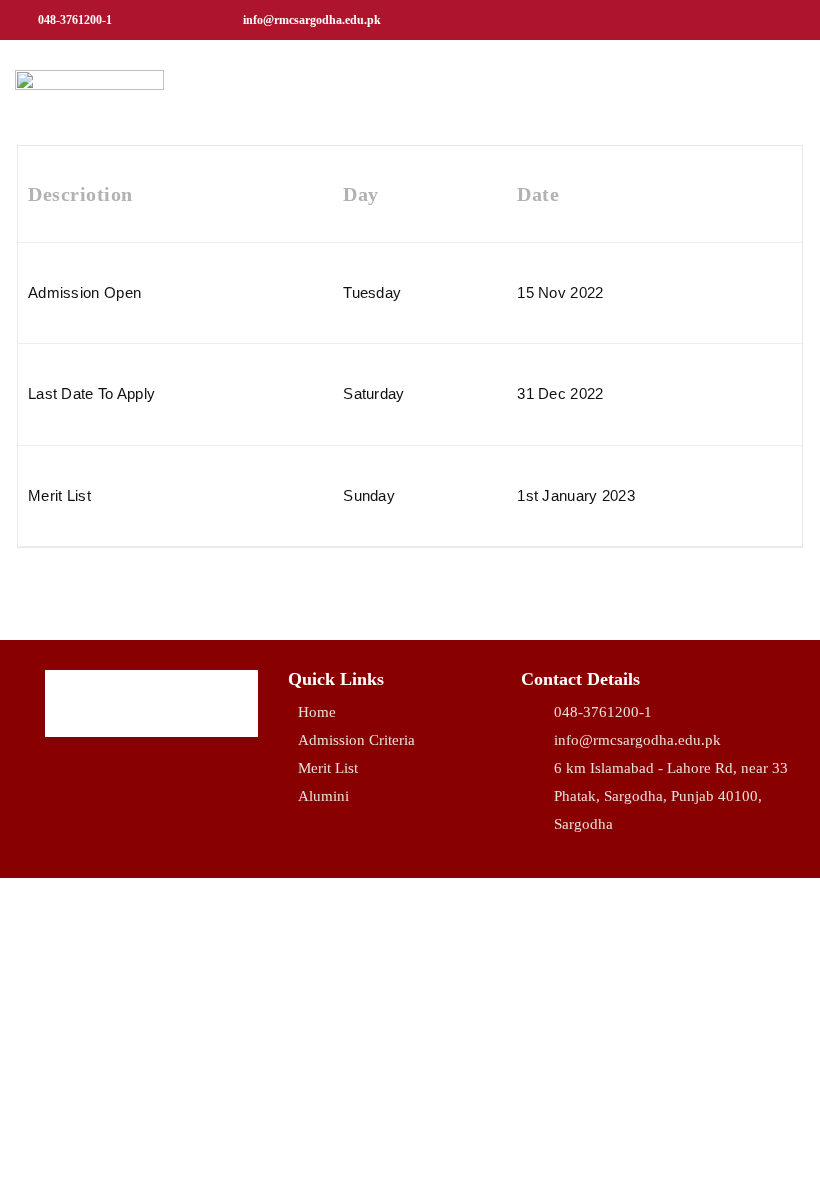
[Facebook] (662, 20)
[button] (786, 91)
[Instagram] (707, 20)
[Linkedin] (752, 20)
